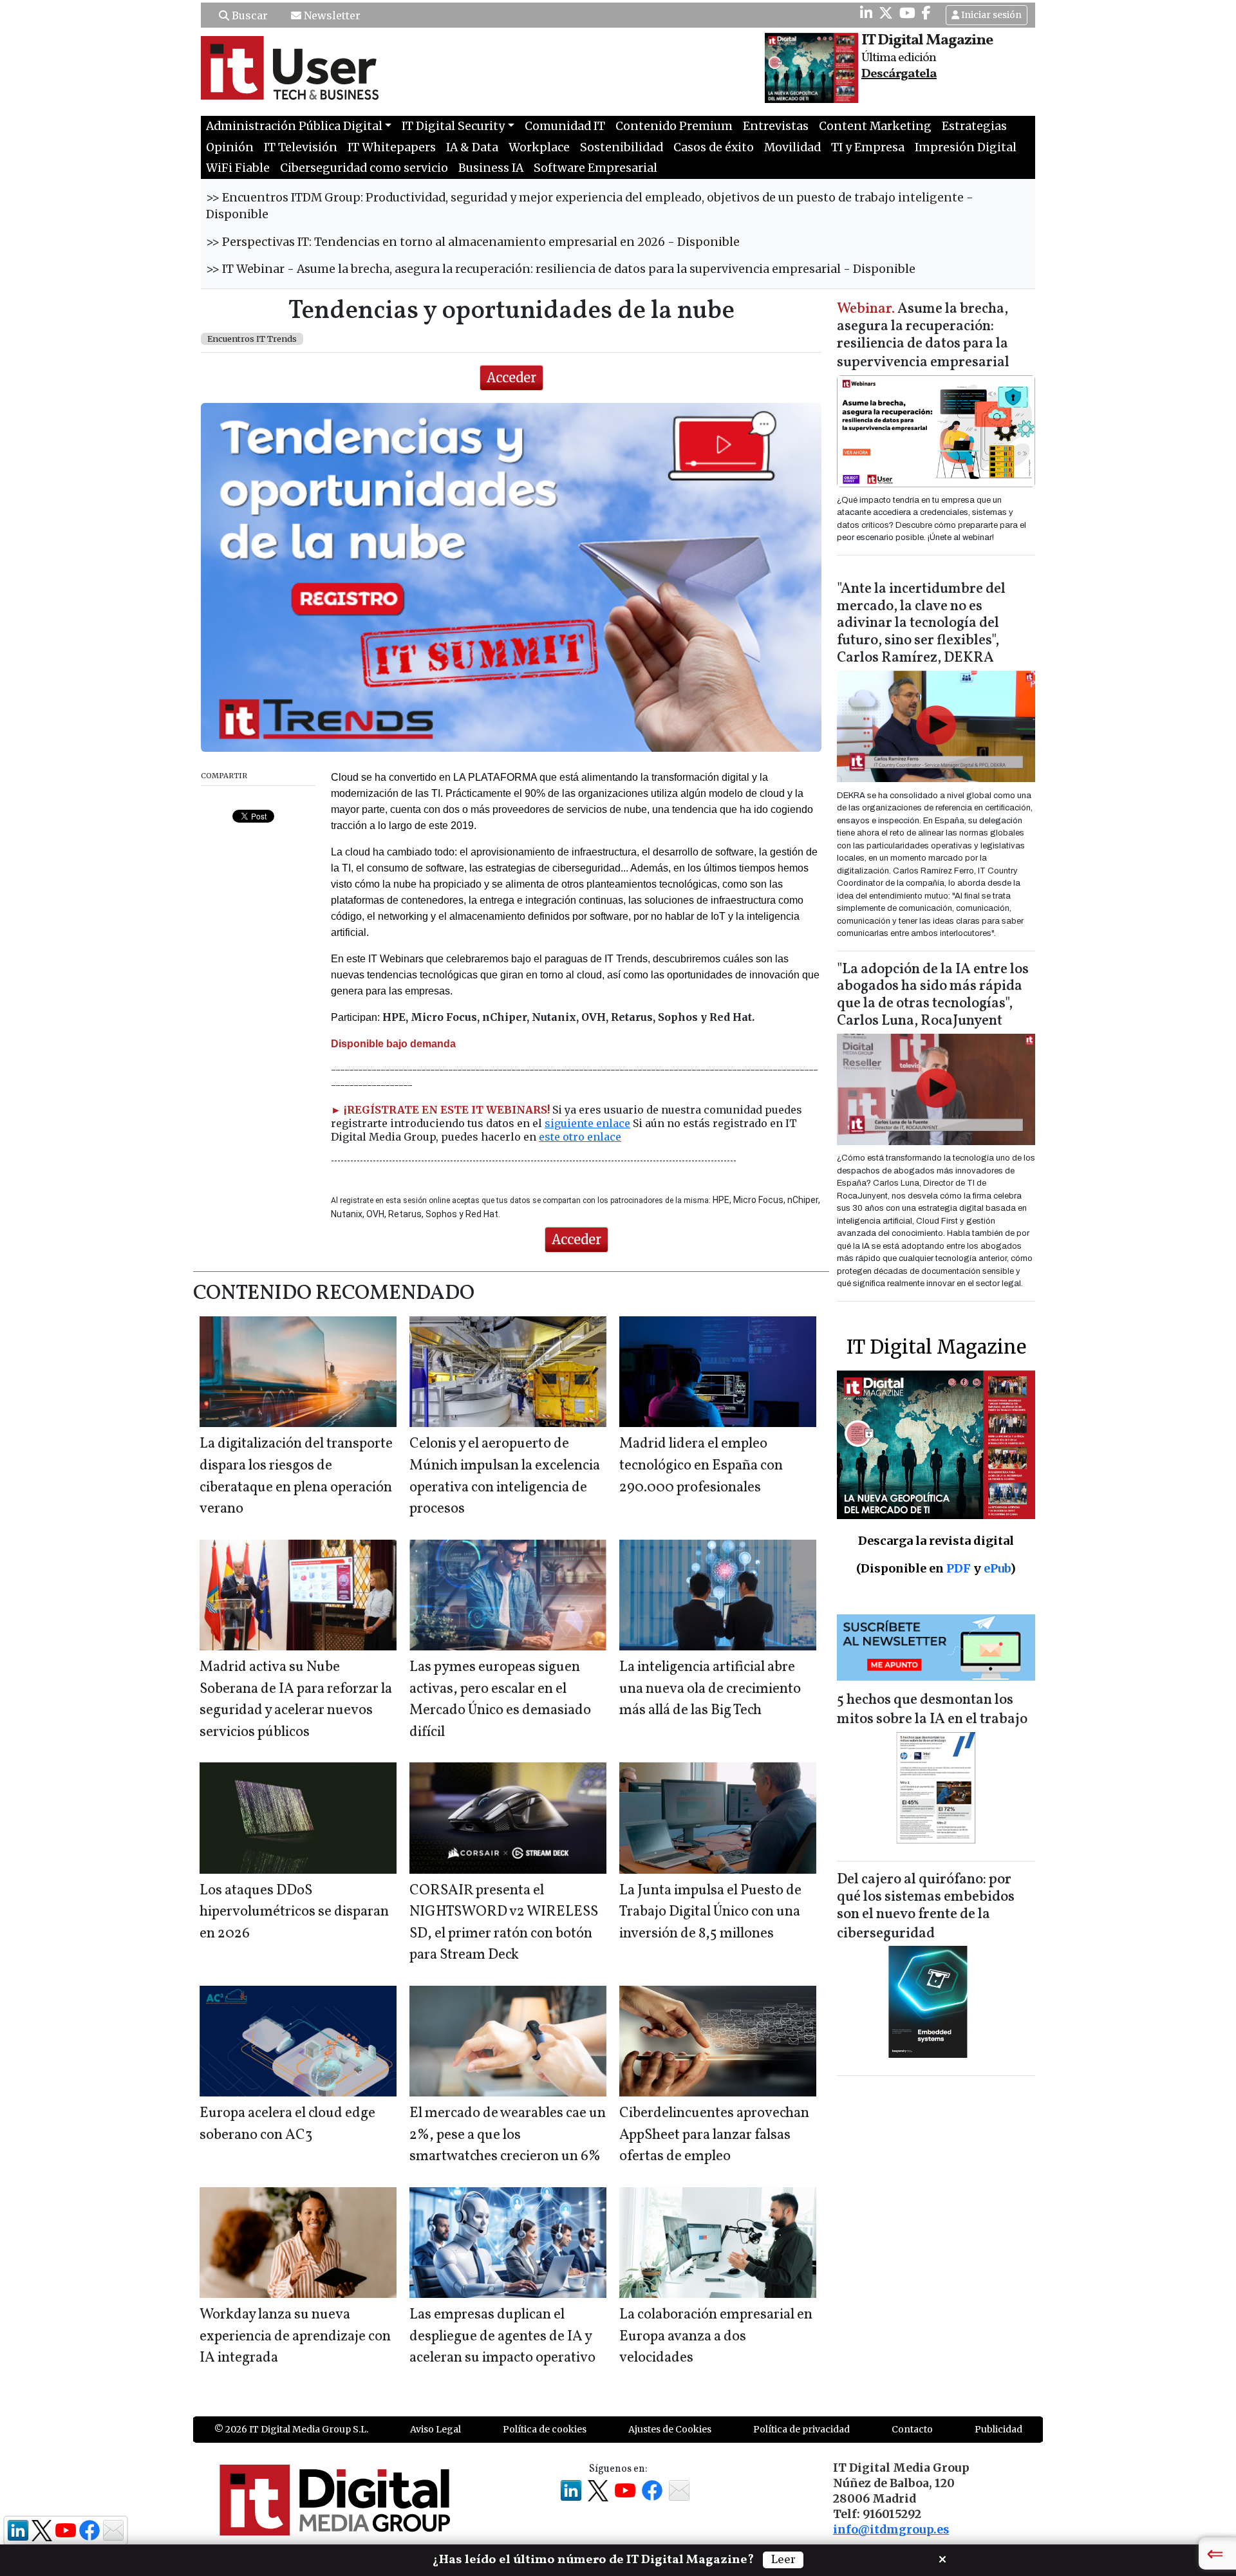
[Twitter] (886, 13)
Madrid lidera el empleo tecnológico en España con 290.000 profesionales (701, 1466)
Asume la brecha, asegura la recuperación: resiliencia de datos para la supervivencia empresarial (923, 336)
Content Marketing (875, 126)
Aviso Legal (435, 2429)
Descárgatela (899, 74)
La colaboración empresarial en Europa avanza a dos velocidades (716, 2337)
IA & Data (472, 147)
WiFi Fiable (238, 168)
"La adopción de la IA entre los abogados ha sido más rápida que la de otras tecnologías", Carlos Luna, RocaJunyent (933, 996)
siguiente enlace (587, 1123)
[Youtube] (907, 13)
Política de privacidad (801, 2429)
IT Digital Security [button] (453, 126)
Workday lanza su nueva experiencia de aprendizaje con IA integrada (295, 2337)
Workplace (539, 147)
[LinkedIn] (866, 13)
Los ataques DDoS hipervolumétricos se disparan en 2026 (294, 1912)
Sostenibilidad (622, 147)
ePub (997, 1568)
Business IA (491, 168)
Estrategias (974, 126)
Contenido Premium (674, 126)
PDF (959, 1568)
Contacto (912, 2429)
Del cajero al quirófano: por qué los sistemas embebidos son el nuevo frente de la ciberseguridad (926, 1907)
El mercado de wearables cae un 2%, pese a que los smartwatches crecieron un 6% (508, 2135)
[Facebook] (926, 13)
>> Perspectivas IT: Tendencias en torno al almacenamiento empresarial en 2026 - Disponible (473, 242)
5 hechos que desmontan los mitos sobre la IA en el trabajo (932, 1710)
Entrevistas (776, 126)
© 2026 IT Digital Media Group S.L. (291, 2429)
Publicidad (998, 2429)
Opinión (230, 147)
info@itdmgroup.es (891, 2530)
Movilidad (792, 147)
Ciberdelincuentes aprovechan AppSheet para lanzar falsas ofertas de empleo (714, 2135)
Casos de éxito (714, 147)
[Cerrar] (942, 2558)
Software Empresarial (595, 168)
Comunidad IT (565, 126)
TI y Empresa (868, 147)
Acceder (511, 378)
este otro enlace (580, 1137)
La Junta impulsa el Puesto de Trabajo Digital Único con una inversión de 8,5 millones (710, 1912)
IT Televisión (301, 147)
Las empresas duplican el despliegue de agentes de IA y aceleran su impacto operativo (502, 2337)
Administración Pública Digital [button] (294, 126)
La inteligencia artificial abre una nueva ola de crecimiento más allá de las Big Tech (710, 1689)
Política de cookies (545, 2429)
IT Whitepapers (392, 147)
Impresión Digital (966, 147)
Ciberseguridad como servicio (364, 168)
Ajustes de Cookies (670, 2429)
